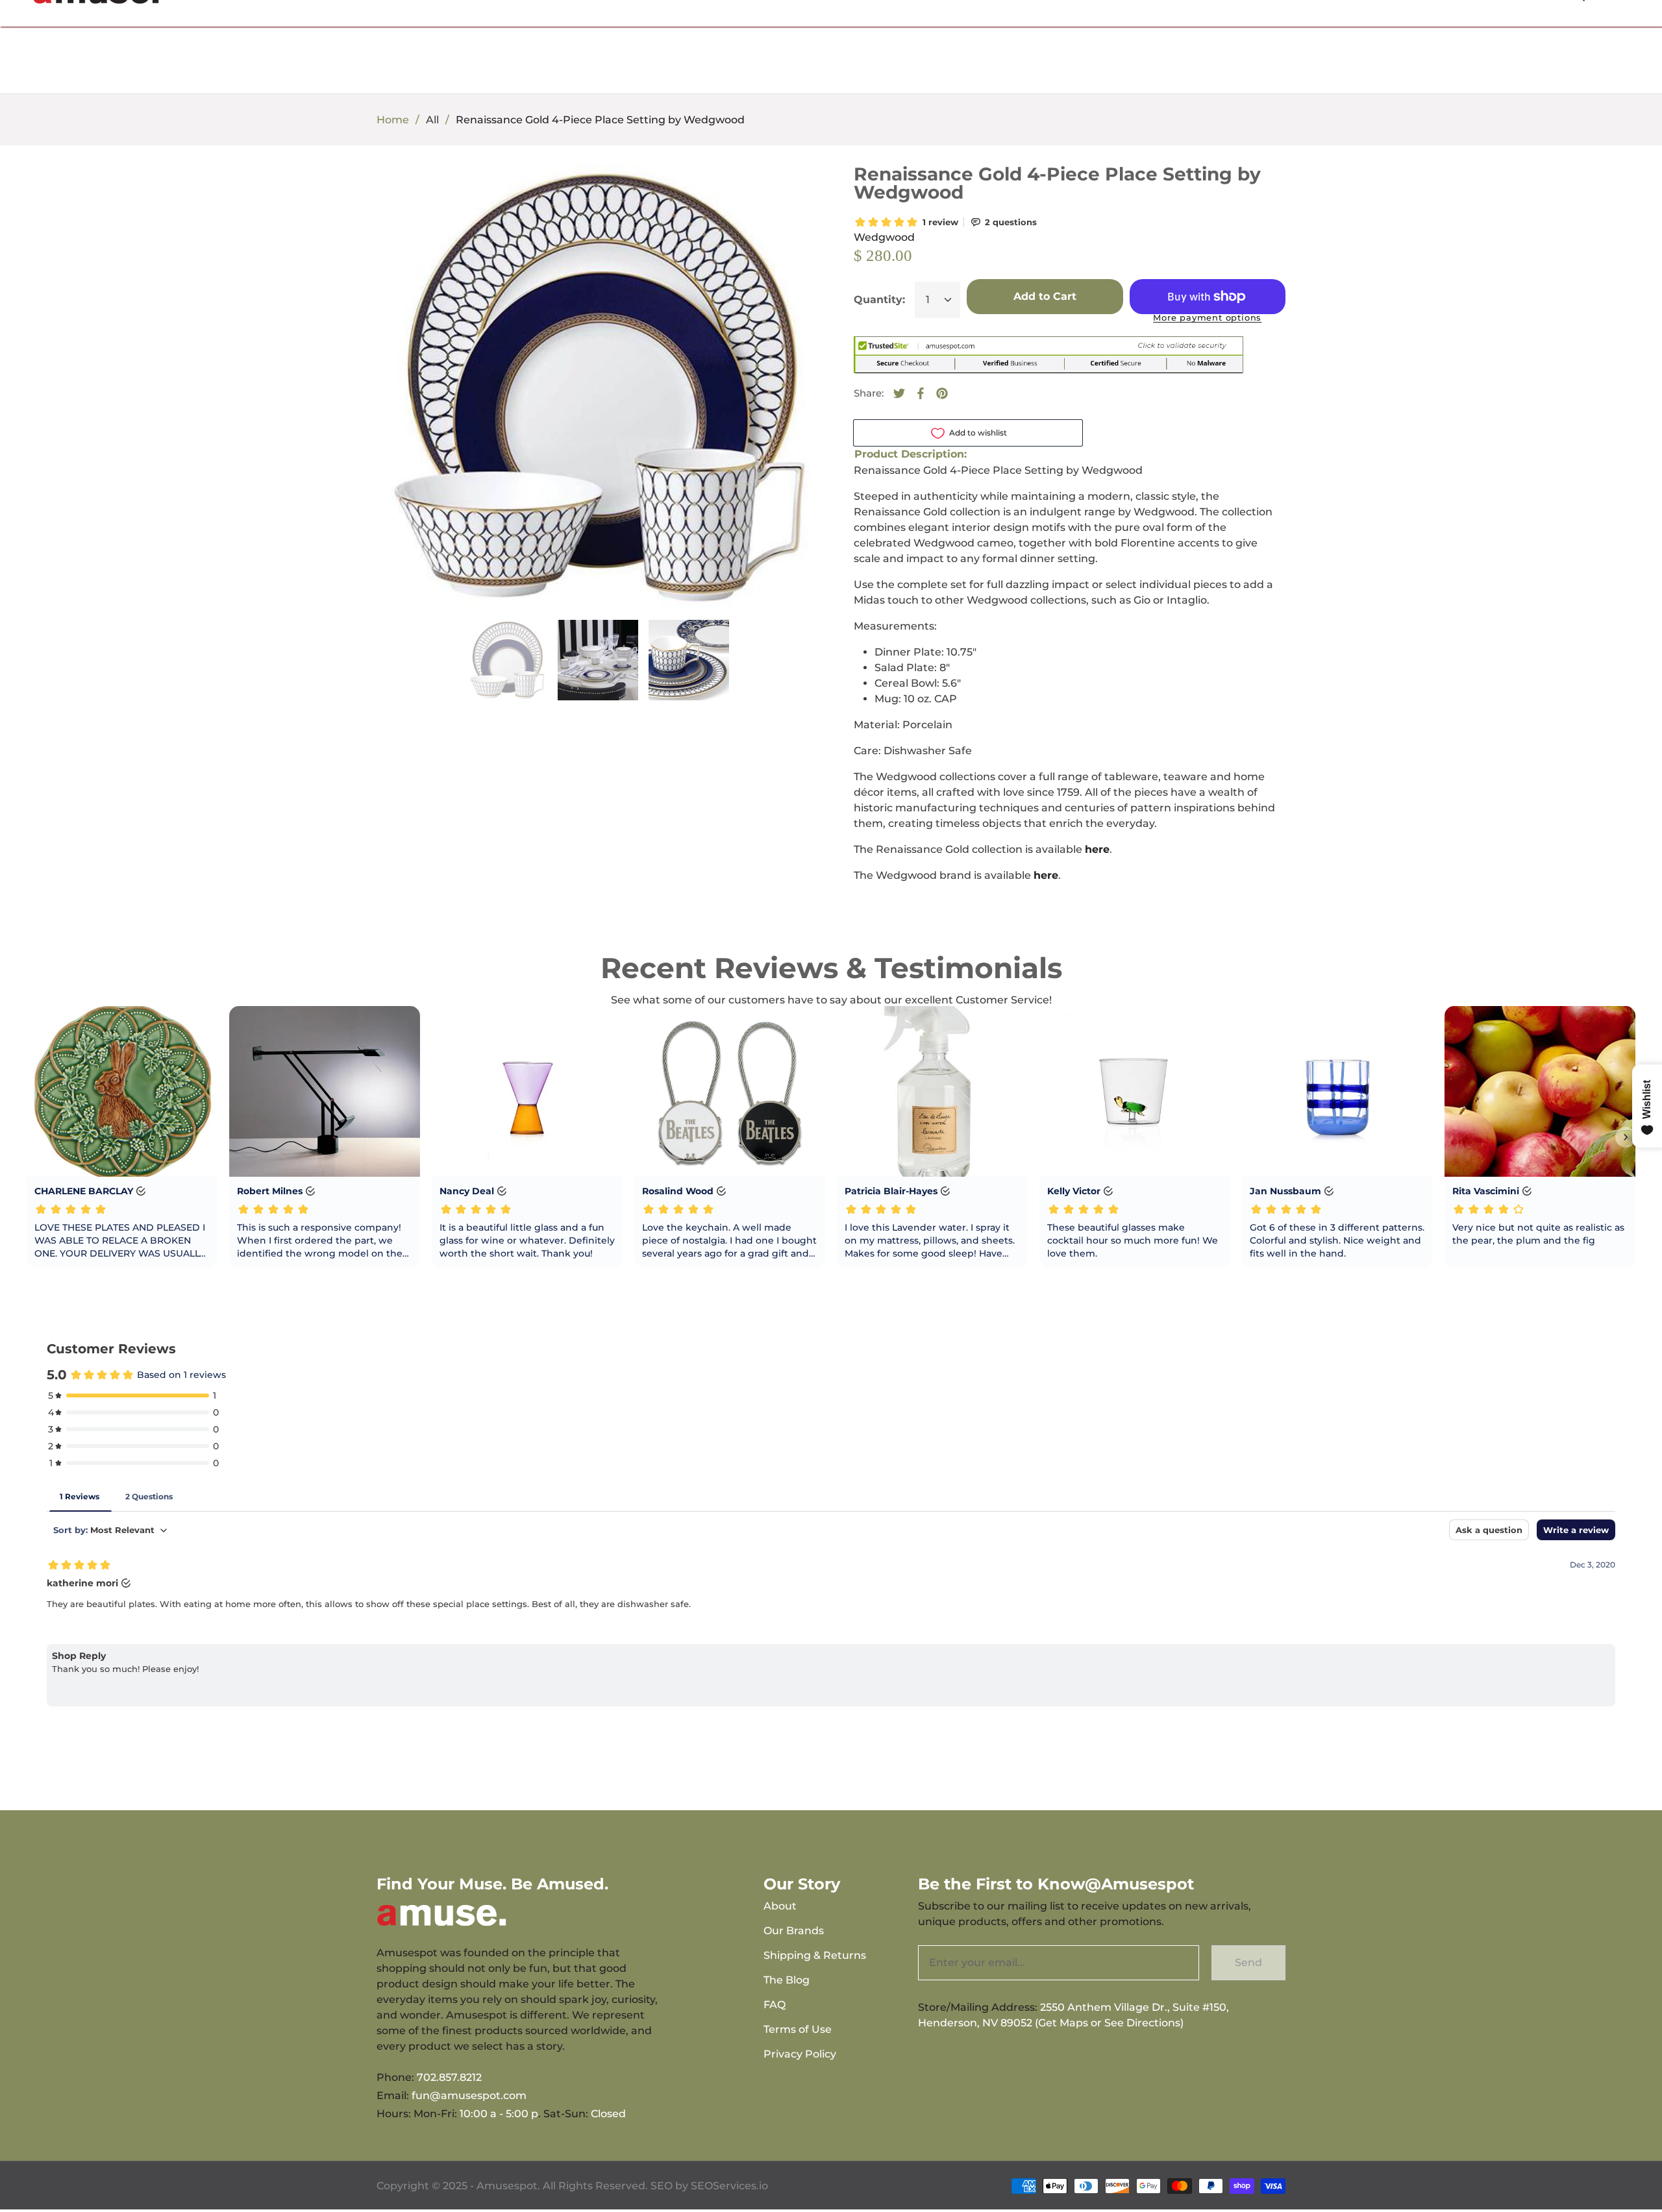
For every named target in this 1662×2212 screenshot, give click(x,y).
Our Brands (794, 1931)
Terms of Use (798, 2029)
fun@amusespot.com (469, 2095)
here (1097, 849)
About (780, 1906)
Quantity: (879, 300)
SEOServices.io (729, 2186)
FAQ (775, 2005)
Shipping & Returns (815, 1955)
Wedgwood (884, 237)
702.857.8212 (449, 2077)
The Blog (787, 1980)
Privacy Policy (800, 2054)
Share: (869, 393)
